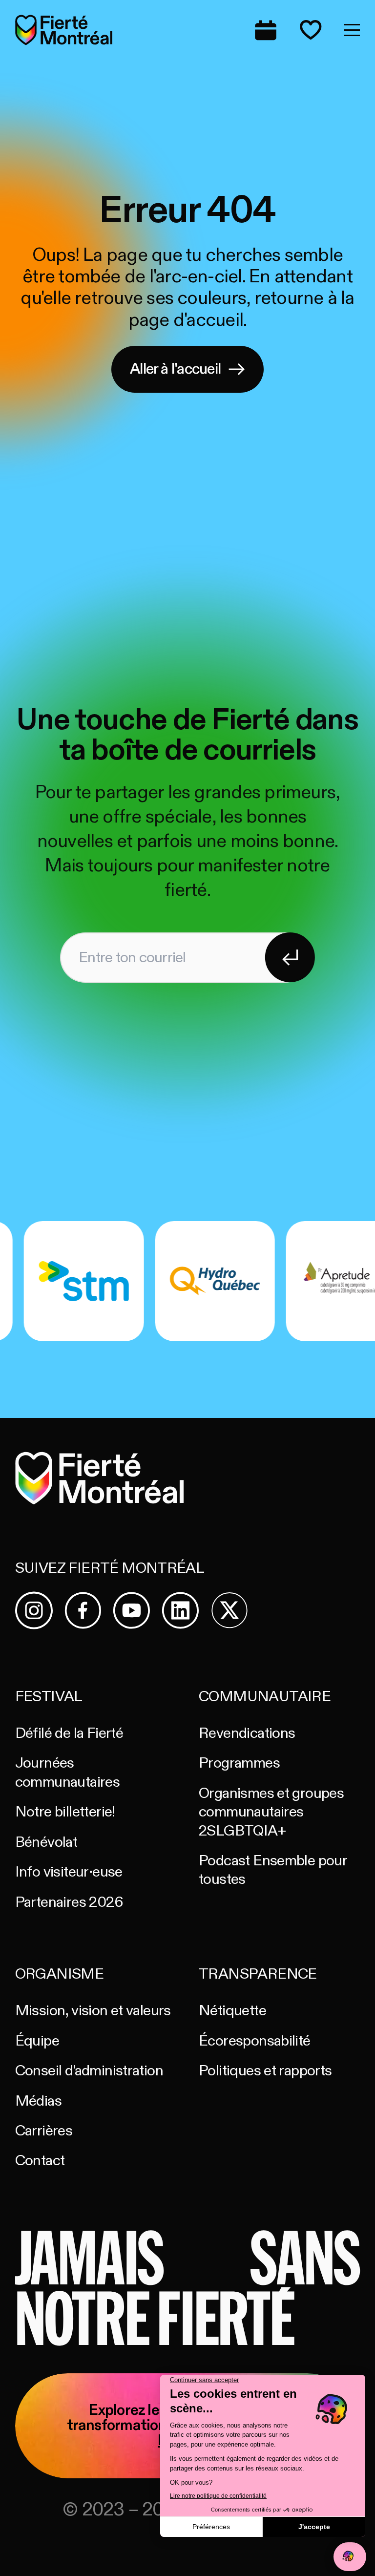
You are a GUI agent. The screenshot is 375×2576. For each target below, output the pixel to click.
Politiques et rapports (265, 2071)
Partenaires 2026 (69, 1902)
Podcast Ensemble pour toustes (273, 1870)
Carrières (44, 2131)
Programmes (239, 1763)
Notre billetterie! (65, 1812)
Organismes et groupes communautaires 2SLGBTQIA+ (271, 1812)
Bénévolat (46, 1842)
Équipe (37, 2041)
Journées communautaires (67, 1772)
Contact (40, 2161)
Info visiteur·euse (69, 1872)
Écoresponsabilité (255, 2041)
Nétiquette (232, 2011)
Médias (38, 2101)
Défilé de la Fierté (69, 1733)
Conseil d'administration (89, 2071)
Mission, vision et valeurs (93, 2011)
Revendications (247, 1733)
